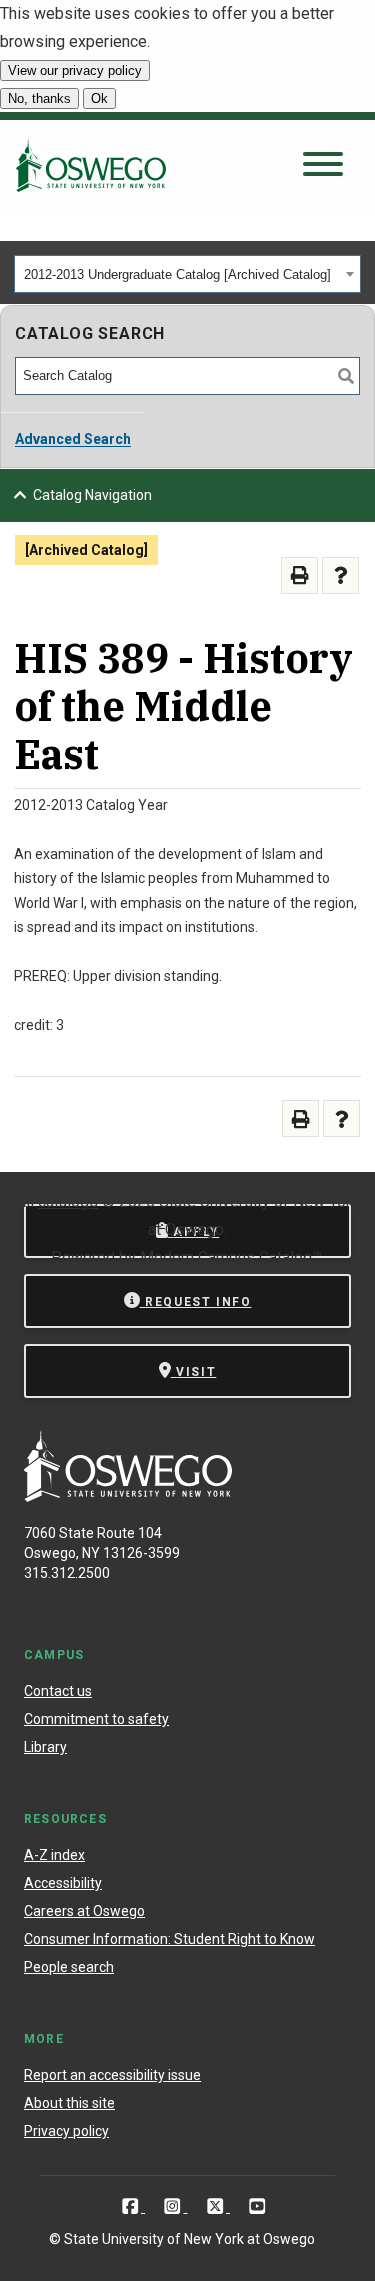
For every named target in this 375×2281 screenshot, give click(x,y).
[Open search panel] (323, 165)
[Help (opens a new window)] (340, 575)
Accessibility (63, 1883)
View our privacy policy (75, 70)
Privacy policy (66, 2131)
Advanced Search (73, 439)
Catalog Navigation (92, 495)
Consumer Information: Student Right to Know (169, 1939)
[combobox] (187, 274)
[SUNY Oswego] (128, 1496)
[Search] (346, 376)
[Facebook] (132, 2205)
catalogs (68, 1201)
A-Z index (54, 1855)
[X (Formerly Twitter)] (217, 2205)
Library (45, 1747)
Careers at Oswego (84, 1911)
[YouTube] (257, 2205)
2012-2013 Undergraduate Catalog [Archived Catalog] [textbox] (177, 274)
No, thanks (39, 98)
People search (69, 1967)
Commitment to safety (96, 1719)
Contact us (58, 1691)
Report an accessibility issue (112, 2075)
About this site (69, 2103)
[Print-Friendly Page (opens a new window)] (299, 575)
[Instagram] (174, 2205)
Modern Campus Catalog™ (231, 1257)
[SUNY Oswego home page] (91, 165)
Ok (99, 98)
